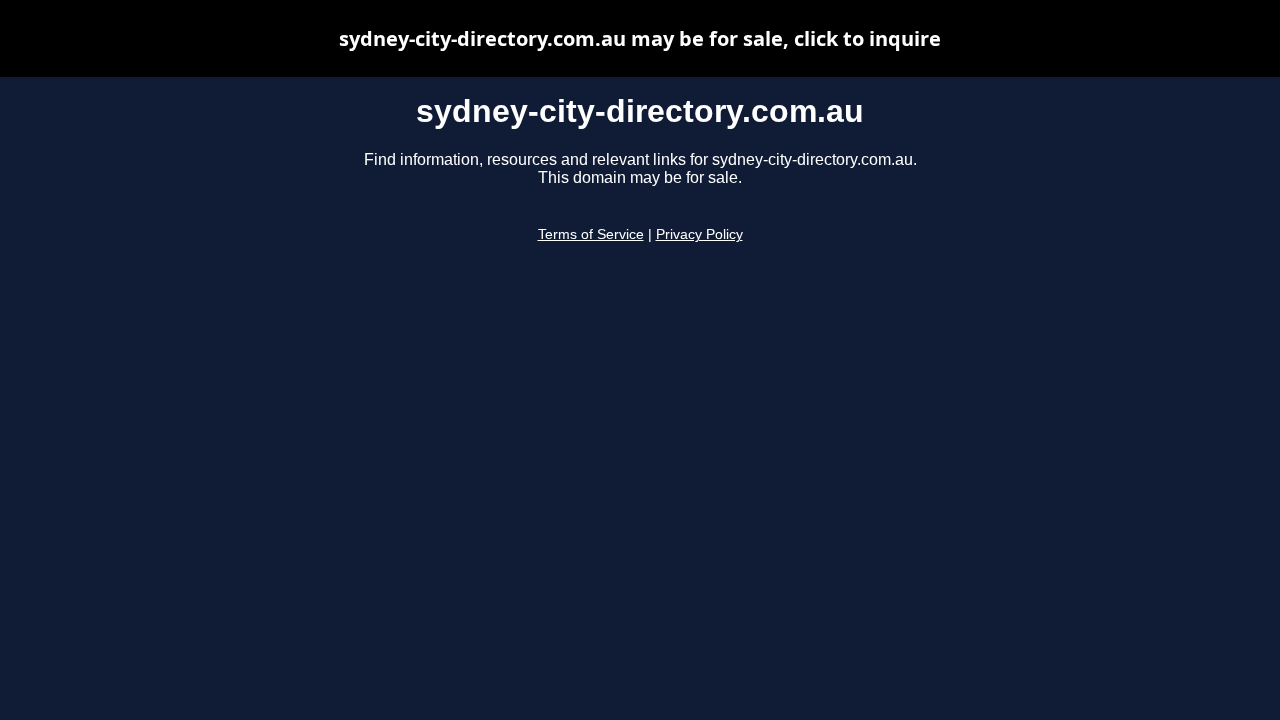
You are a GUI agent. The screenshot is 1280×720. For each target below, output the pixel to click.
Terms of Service (591, 234)
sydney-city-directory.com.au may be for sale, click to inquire (640, 38)
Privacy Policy (699, 234)
